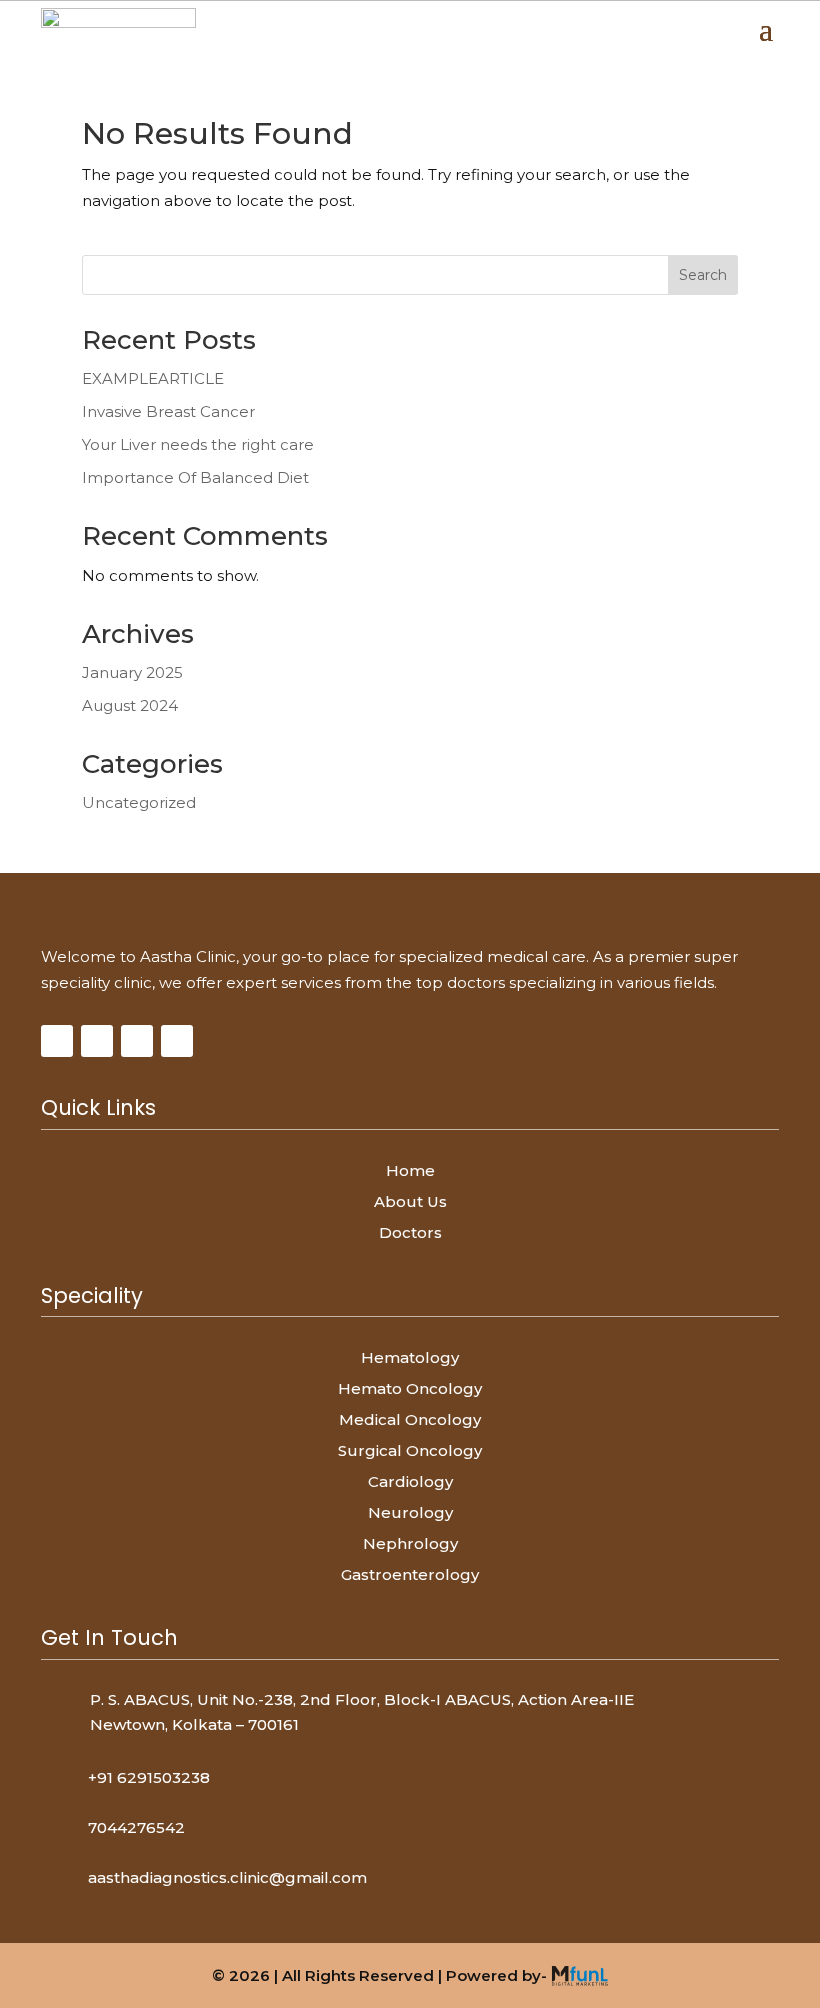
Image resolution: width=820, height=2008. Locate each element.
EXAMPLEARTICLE (153, 378)
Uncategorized (139, 802)
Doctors (410, 1232)
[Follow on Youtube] (137, 1041)
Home (410, 1170)
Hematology (410, 1357)
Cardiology (410, 1481)
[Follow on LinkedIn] (177, 1041)
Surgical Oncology (410, 1450)
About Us (410, 1201)
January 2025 (132, 672)
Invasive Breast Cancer (168, 411)
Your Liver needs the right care (198, 444)
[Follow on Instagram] (97, 1041)
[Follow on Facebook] (57, 1041)
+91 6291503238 (149, 1777)
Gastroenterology (410, 1574)
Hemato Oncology (410, 1388)
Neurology (410, 1512)
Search (703, 275)
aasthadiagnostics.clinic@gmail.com (227, 1877)
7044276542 (136, 1827)
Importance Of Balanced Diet (195, 477)
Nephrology (410, 1543)
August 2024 (130, 705)
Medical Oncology (410, 1419)
